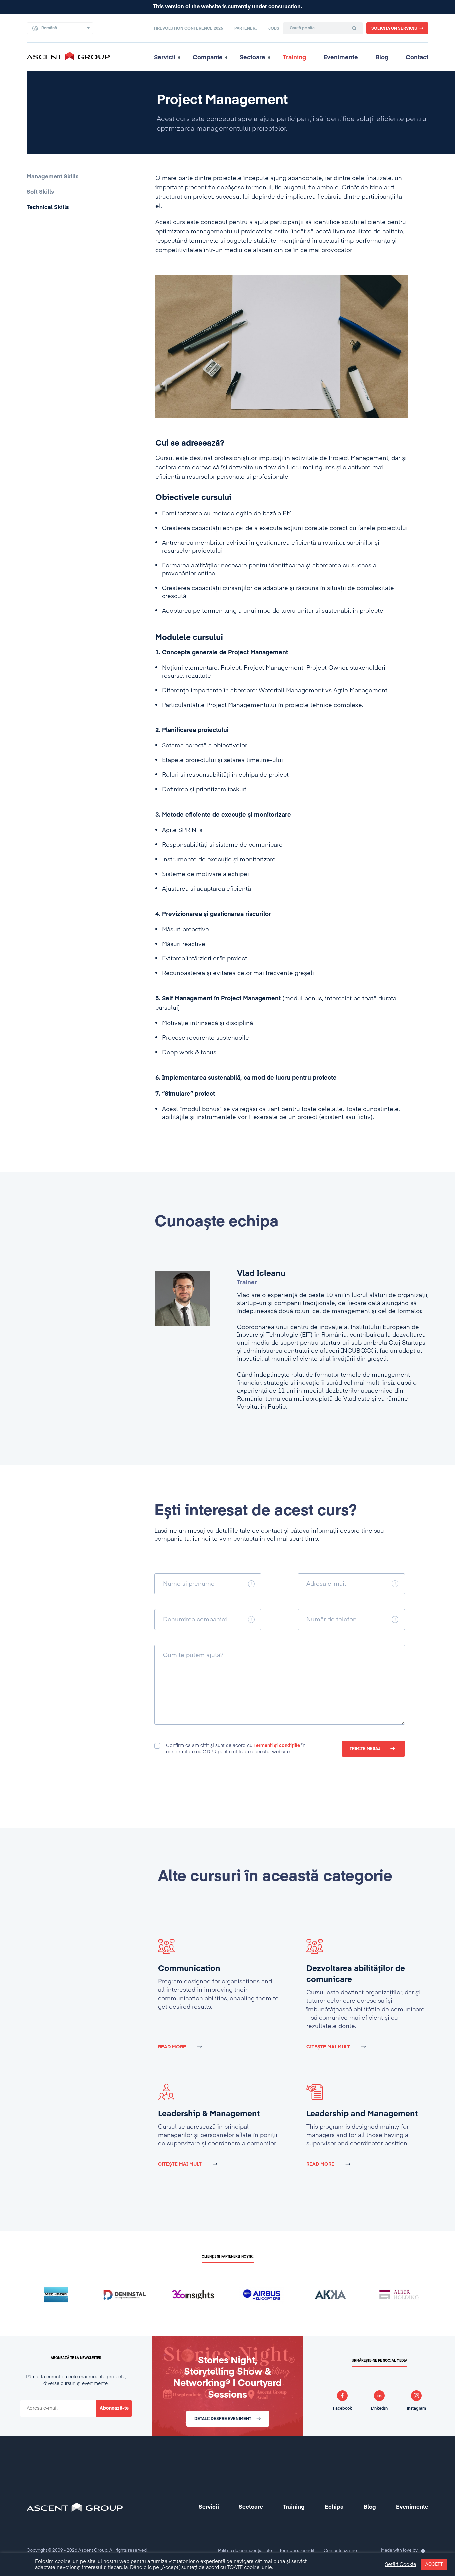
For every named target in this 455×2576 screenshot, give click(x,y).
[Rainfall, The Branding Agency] (423, 2551)
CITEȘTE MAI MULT (328, 2047)
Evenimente (341, 58)
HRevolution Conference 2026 (188, 29)
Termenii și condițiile (277, 1746)
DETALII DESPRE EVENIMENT (223, 2419)
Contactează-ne (340, 2551)
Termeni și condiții (298, 2551)
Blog (382, 58)
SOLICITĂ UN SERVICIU (394, 29)
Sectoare (253, 58)
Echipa (334, 2507)
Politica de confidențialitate (245, 2551)
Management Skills (53, 177)
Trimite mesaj (365, 1749)
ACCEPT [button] (434, 2564)
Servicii (165, 58)
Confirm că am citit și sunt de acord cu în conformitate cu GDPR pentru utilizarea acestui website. (236, 1749)
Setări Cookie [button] (401, 2565)
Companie (208, 58)
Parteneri (246, 29)
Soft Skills (40, 192)
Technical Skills (48, 207)
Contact (417, 58)
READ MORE (172, 2047)
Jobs (274, 29)
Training (295, 58)
